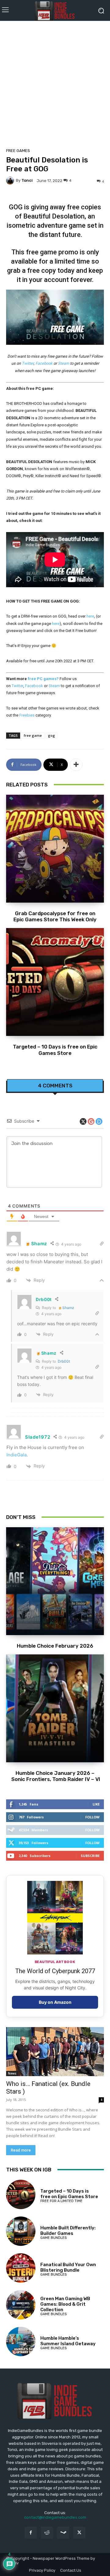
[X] (79, 2533)
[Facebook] (31, 2533)
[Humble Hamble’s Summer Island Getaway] (21, 2342)
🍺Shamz (66, 1308)
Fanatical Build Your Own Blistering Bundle (68, 2267)
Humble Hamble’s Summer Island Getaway (68, 2341)
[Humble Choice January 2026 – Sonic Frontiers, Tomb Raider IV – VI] (55, 1708)
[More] (76, 765)
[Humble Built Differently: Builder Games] (21, 2231)
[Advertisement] (55, 82)
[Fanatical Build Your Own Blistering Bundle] (21, 2268)
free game (33, 735)
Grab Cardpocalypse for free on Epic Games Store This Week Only (55, 916)
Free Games (18, 151)
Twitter (28, 363)
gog (51, 735)
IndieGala (16, 1455)
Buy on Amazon (55, 2002)
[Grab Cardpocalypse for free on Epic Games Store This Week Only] (55, 849)
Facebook (44, 363)
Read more (21, 2150)
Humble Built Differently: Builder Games (68, 2231)
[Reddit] (47, 2533)
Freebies (27, 715)
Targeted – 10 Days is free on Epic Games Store (55, 1050)
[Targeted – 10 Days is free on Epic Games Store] (55, 982)
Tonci (27, 180)
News (12, 2073)
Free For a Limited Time (61, 2201)
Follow (92, 1817)
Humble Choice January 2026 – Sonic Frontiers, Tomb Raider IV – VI (55, 1776)
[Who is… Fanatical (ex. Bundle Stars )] (55, 2052)
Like (96, 1804)
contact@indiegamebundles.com (55, 2517)
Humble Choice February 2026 (55, 1646)
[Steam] (63, 2533)
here (90, 616)
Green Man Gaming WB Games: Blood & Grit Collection (65, 2304)
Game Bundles (53, 2238)
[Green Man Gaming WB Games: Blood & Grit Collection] (21, 2305)
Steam (63, 363)
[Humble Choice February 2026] (55, 1581)
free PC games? (43, 679)
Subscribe (90, 1856)
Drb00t (64, 1361)
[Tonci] (11, 181)
